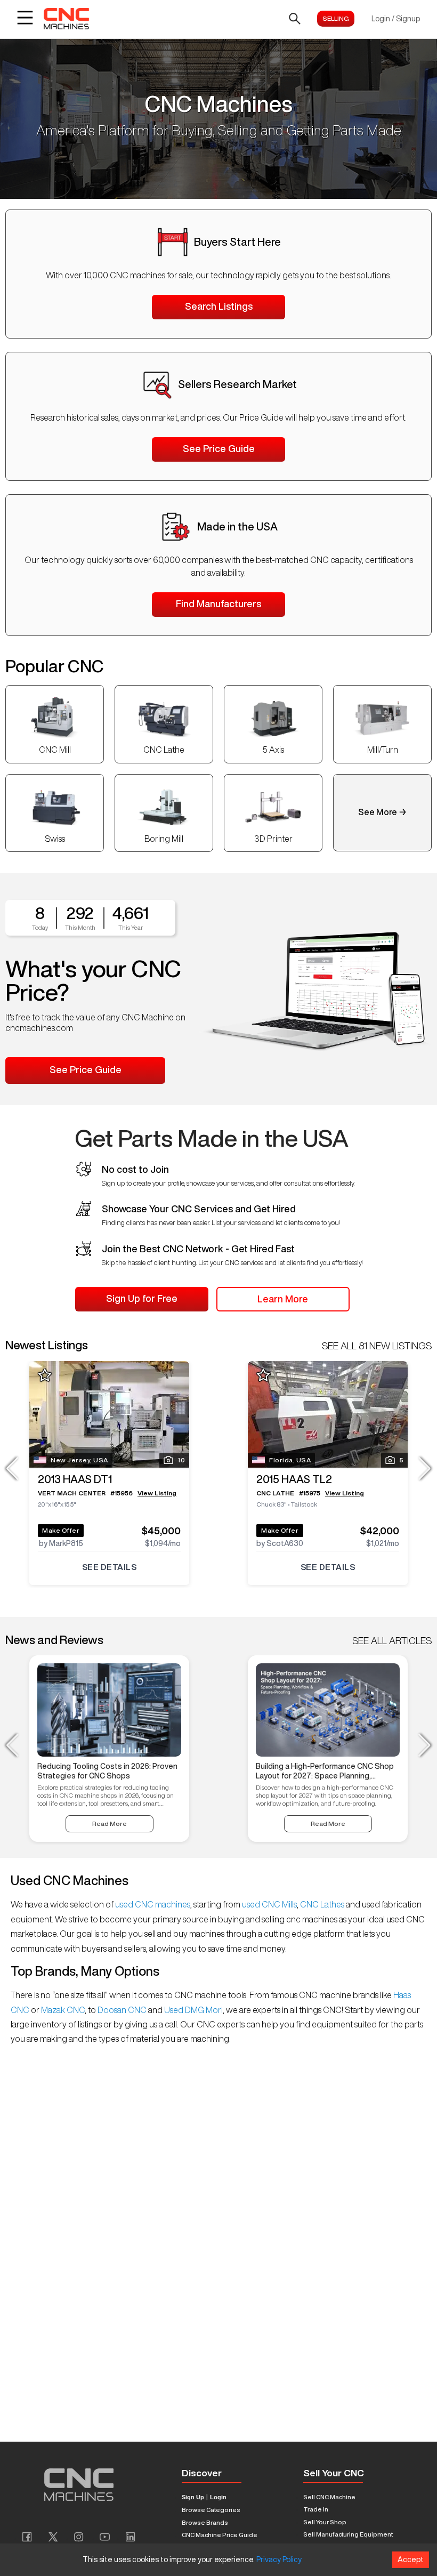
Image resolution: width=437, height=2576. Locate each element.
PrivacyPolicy (279, 2559)
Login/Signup (396, 19)
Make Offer (61, 1530)
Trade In (316, 2509)
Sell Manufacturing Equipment (348, 2534)
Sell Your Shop (325, 2522)
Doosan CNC (122, 2010)
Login (218, 2497)
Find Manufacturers (218, 603)
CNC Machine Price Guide (220, 2535)
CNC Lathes (322, 1904)
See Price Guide (219, 448)
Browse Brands (205, 2522)
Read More (110, 1824)
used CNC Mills (269, 1904)
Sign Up (193, 2497)
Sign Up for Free (142, 1298)
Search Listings (219, 306)
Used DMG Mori (193, 2010)
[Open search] (295, 19)
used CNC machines (152, 1904)
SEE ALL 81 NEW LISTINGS (377, 1346)
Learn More (283, 1299)
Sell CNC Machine (329, 2497)
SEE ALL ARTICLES (392, 1640)
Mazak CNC (62, 2010)
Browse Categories (211, 2510)
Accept (411, 2559)
